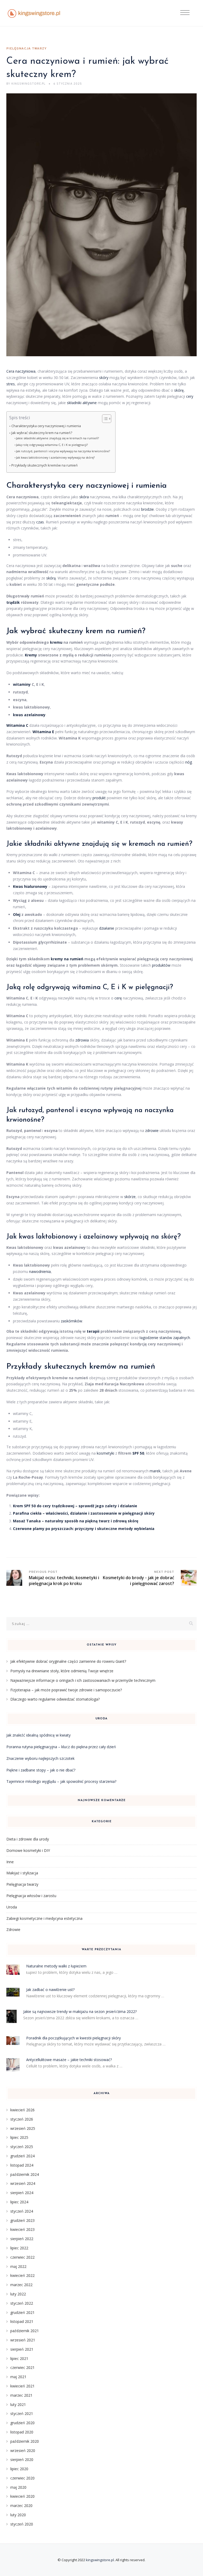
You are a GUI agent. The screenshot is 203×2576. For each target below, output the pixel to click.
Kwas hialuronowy (30, 886)
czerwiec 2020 (22, 2478)
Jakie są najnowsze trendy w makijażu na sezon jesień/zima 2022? (80, 2011)
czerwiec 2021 (22, 2367)
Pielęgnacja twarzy (27, 49)
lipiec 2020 (19, 2469)
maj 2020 (18, 2487)
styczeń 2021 (22, 2413)
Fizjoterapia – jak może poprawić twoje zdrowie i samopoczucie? (66, 1690)
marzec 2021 (21, 2395)
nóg (189, 762)
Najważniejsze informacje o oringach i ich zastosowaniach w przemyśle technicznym (83, 1680)
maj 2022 (18, 2266)
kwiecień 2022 (22, 2275)
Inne (10, 1862)
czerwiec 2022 (22, 2257)
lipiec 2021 (19, 2358)
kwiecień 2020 (22, 2496)
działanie (107, 928)
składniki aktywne (82, 403)
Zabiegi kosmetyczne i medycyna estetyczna (44, 1918)
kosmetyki (105, 1453)
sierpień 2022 (22, 2239)
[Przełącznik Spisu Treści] (104, 419)
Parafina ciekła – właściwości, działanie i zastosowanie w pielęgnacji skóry (84, 1513)
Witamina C (17, 725)
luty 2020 (18, 2515)
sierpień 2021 (22, 2349)
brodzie (147, 509)
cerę (118, 998)
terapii (93, 1331)
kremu (56, 642)
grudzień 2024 (22, 2156)
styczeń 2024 (22, 2211)
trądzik (13, 602)
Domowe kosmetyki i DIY (28, 1850)
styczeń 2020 (22, 2524)
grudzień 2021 (22, 2312)
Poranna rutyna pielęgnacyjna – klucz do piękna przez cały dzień (61, 1747)
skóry (104, 378)
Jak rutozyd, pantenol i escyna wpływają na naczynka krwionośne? (63, 451)
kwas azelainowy (29, 715)
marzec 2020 (21, 2506)
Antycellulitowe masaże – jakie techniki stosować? (69, 2060)
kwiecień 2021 (22, 2386)
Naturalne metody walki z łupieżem (56, 1966)
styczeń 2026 (22, 2119)
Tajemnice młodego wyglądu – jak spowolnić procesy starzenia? (61, 1781)
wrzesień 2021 (23, 2340)
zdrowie (152, 1131)
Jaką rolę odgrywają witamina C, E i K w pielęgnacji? (52, 445)
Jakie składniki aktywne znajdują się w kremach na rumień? (57, 438)
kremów (103, 1367)
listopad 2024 (22, 2165)
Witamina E (43, 732)
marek (155, 1471)
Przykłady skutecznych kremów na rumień (45, 465)
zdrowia (82, 1040)
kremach (142, 844)
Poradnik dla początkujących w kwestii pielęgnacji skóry (73, 2038)
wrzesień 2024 (23, 2183)
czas (40, 522)
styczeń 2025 (22, 2147)
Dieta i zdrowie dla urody (28, 1839)
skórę (179, 390)
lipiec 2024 (19, 2202)
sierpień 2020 (22, 2459)
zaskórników (71, 1321)
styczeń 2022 (22, 2303)
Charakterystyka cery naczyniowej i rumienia (46, 426)
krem (94, 631)
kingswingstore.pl (100, 2560)
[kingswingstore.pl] (34, 13)
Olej (17, 914)
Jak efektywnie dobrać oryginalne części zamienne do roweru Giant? (68, 1661)
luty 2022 (18, 2294)
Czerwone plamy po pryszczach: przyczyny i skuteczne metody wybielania (84, 1529)
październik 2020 (25, 2441)
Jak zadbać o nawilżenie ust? (50, 1990)
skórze (130, 1197)
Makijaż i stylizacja (22, 1873)
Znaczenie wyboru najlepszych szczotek (40, 1758)
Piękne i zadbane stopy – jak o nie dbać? (41, 1770)
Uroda (12, 1907)
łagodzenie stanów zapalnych (165, 1338)
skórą (51, 578)
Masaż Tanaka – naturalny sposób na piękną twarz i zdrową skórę (76, 1521)
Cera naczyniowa (21, 371)
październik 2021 (25, 2331)
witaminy (22, 684)
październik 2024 (25, 2174)
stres (11, 384)
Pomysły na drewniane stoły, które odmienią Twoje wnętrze (62, 1671)
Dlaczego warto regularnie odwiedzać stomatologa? (55, 1699)
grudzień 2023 (22, 2220)
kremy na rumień (67, 959)
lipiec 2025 (19, 2137)
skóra (84, 497)
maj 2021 (18, 2377)
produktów (161, 965)
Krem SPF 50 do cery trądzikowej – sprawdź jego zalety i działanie (75, 1506)
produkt (99, 798)
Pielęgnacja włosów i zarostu (31, 1896)
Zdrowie (13, 1929)
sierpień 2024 (22, 2193)
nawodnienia (40, 1271)
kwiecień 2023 (22, 2229)
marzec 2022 (21, 2285)
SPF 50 (138, 1453)
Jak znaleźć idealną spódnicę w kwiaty (38, 1735)
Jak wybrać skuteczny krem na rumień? (42, 433)
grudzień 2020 (22, 2423)
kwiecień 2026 (22, 2110)
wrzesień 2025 (23, 2128)
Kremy (31, 655)
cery (190, 396)
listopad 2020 (22, 2432)
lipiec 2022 (19, 2248)
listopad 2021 (22, 2321)
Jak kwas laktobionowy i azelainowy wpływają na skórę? (55, 457)
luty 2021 (18, 2404)
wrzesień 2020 (23, 2451)
